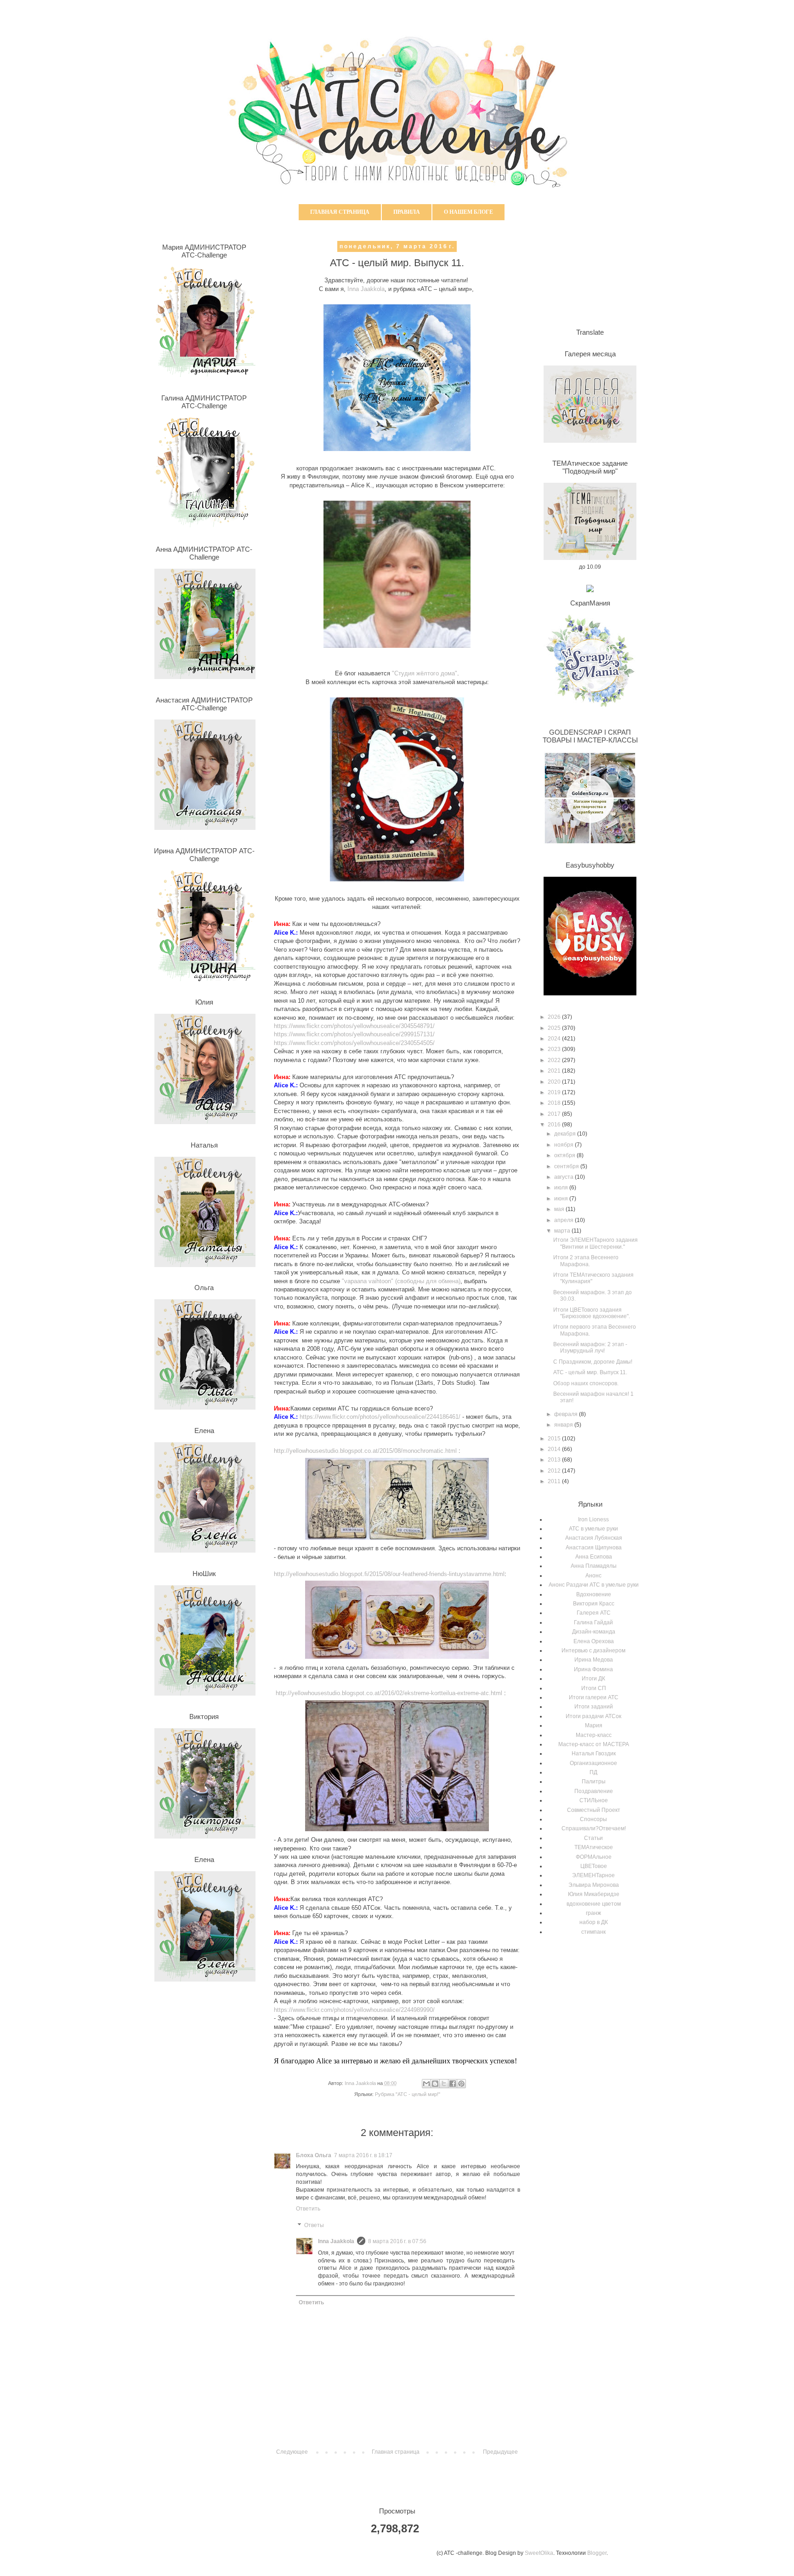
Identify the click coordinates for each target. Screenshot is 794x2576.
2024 (555, 1039)
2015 (555, 1439)
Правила (407, 212)
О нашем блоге (468, 212)
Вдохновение (594, 1594)
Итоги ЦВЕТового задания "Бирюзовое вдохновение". (592, 1313)
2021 (555, 1071)
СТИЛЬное (594, 1800)
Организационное (593, 1763)
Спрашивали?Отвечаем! (594, 1828)
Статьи (593, 1838)
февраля (567, 1414)
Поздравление (594, 1791)
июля (562, 1188)
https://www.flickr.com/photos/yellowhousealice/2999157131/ (354, 1034)
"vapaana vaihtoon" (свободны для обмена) (401, 1281)
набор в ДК (594, 1922)
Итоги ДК (593, 1679)
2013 (555, 1460)
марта (563, 1231)
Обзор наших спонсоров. (586, 1383)
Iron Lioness (593, 1519)
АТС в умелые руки (593, 1529)
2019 (555, 1092)
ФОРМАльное (594, 1857)
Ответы (314, 2225)
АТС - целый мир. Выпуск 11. (590, 1372)
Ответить (308, 2209)
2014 (555, 1449)
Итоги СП (594, 1688)
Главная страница (340, 212)
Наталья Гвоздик (594, 1754)
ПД (593, 1772)
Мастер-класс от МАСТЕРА (594, 1744)
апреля (564, 1220)
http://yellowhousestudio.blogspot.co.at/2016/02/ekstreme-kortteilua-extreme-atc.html (389, 1693)
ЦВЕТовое (594, 1866)
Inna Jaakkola (365, 289)
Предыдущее (500, 2452)
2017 (555, 1114)
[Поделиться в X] (444, 2084)
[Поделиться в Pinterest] (461, 2084)
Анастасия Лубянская (594, 1538)
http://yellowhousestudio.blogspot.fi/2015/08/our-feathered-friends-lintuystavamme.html (389, 1574)
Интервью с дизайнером (593, 1651)
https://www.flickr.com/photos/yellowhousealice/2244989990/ (354, 2010)
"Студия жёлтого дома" (425, 673)
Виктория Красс (594, 1604)
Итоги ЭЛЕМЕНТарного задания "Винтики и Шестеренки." (595, 1243)
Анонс (593, 1576)
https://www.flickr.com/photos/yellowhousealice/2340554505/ (354, 1043)
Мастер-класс (594, 1735)
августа (564, 1177)
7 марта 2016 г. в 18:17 (363, 2155)
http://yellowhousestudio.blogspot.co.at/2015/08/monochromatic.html (365, 1451)
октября (565, 1155)
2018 (555, 1103)
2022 (555, 1060)
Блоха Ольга (314, 2155)
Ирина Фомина (593, 1669)
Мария (594, 1725)
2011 (555, 1481)
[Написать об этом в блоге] (435, 2084)
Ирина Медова (594, 1660)
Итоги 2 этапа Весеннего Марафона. (586, 1261)
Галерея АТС (594, 1613)
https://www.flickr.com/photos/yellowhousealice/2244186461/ (380, 1417)
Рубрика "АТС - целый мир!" (408, 2094)
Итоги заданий (594, 1707)
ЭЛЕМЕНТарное (593, 1875)
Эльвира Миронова (594, 1885)
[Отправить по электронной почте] (426, 2084)
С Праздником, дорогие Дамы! (593, 1362)
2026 (555, 1017)
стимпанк (593, 1932)
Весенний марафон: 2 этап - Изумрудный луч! (590, 1348)
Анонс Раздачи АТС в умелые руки (594, 1585)
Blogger (597, 2553)
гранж (593, 1913)
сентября (567, 1166)
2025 (555, 1028)
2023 (555, 1049)
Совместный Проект (594, 1810)
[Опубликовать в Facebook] (453, 2084)
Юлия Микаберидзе (594, 1894)
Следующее (292, 2452)
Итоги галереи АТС (594, 1697)
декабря (566, 1134)
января (564, 1425)
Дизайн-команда (594, 1632)
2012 (555, 1471)
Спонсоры (593, 1819)
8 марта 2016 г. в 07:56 (397, 2241)
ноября (564, 1145)
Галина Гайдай (593, 1622)
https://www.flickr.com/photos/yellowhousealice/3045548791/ (354, 1026)
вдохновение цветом (594, 1904)
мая (560, 1209)
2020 (555, 1082)
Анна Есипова (594, 1557)
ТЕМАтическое (594, 1847)
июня (562, 1199)
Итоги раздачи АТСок (593, 1716)
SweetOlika (539, 2553)
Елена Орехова (594, 1641)
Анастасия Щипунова (594, 1548)
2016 (555, 1125)
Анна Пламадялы (594, 1566)
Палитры (594, 1782)
